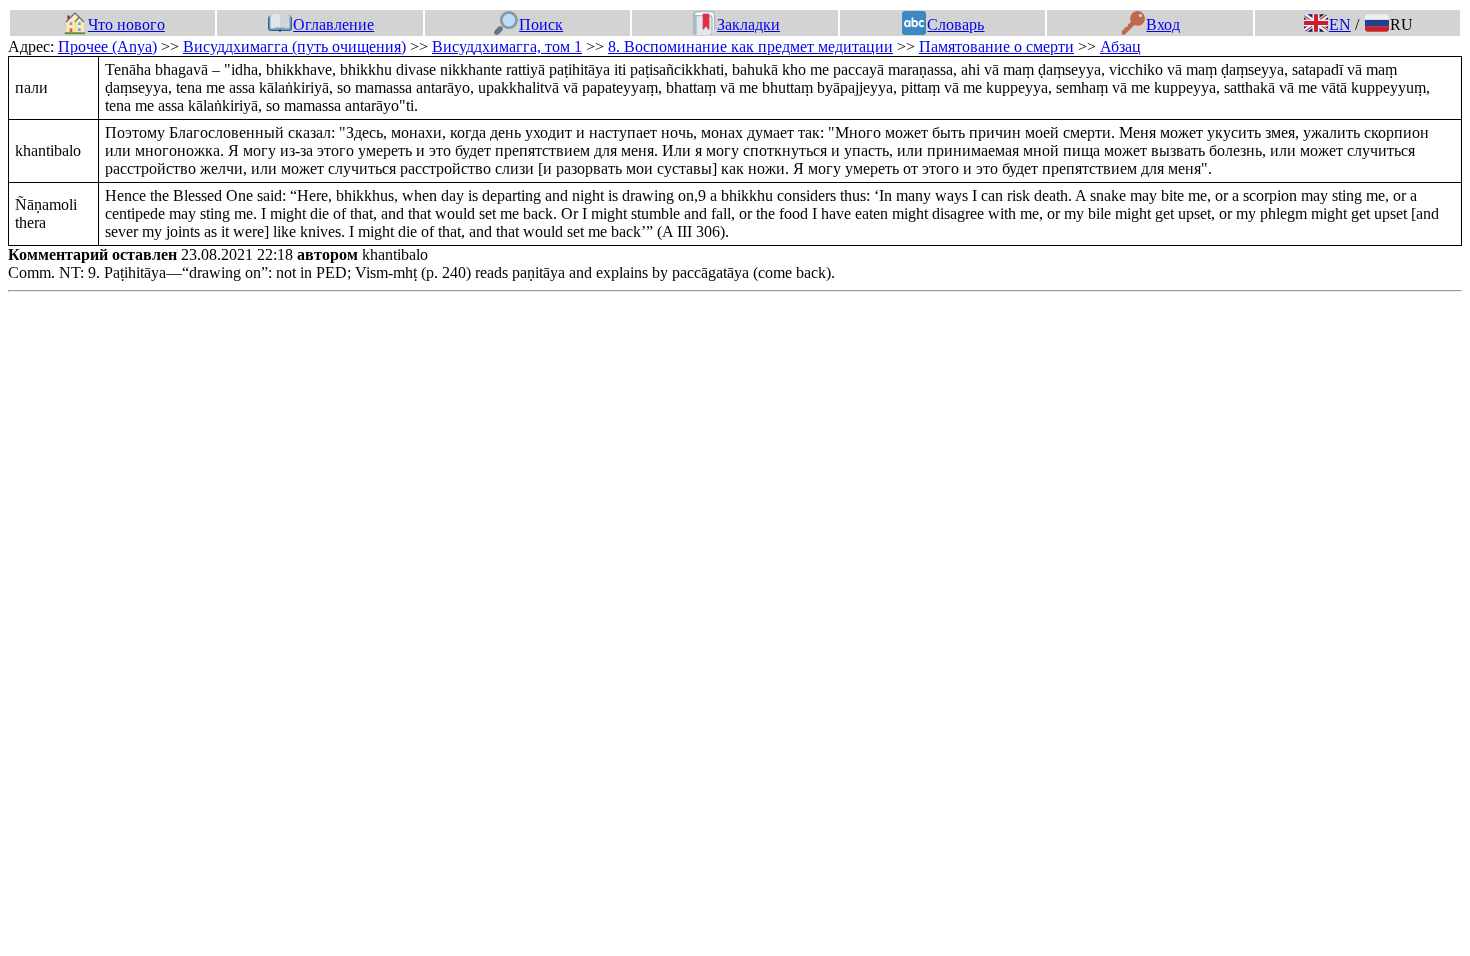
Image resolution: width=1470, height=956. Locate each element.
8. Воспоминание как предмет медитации (750, 46)
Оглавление (333, 24)
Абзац (1120, 46)
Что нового (126, 24)
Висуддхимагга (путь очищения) (294, 46)
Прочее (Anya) (107, 46)
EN (1340, 24)
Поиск (541, 24)
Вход (1163, 24)
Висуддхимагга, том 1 (507, 46)
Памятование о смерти (996, 46)
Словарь (955, 24)
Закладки (748, 24)
